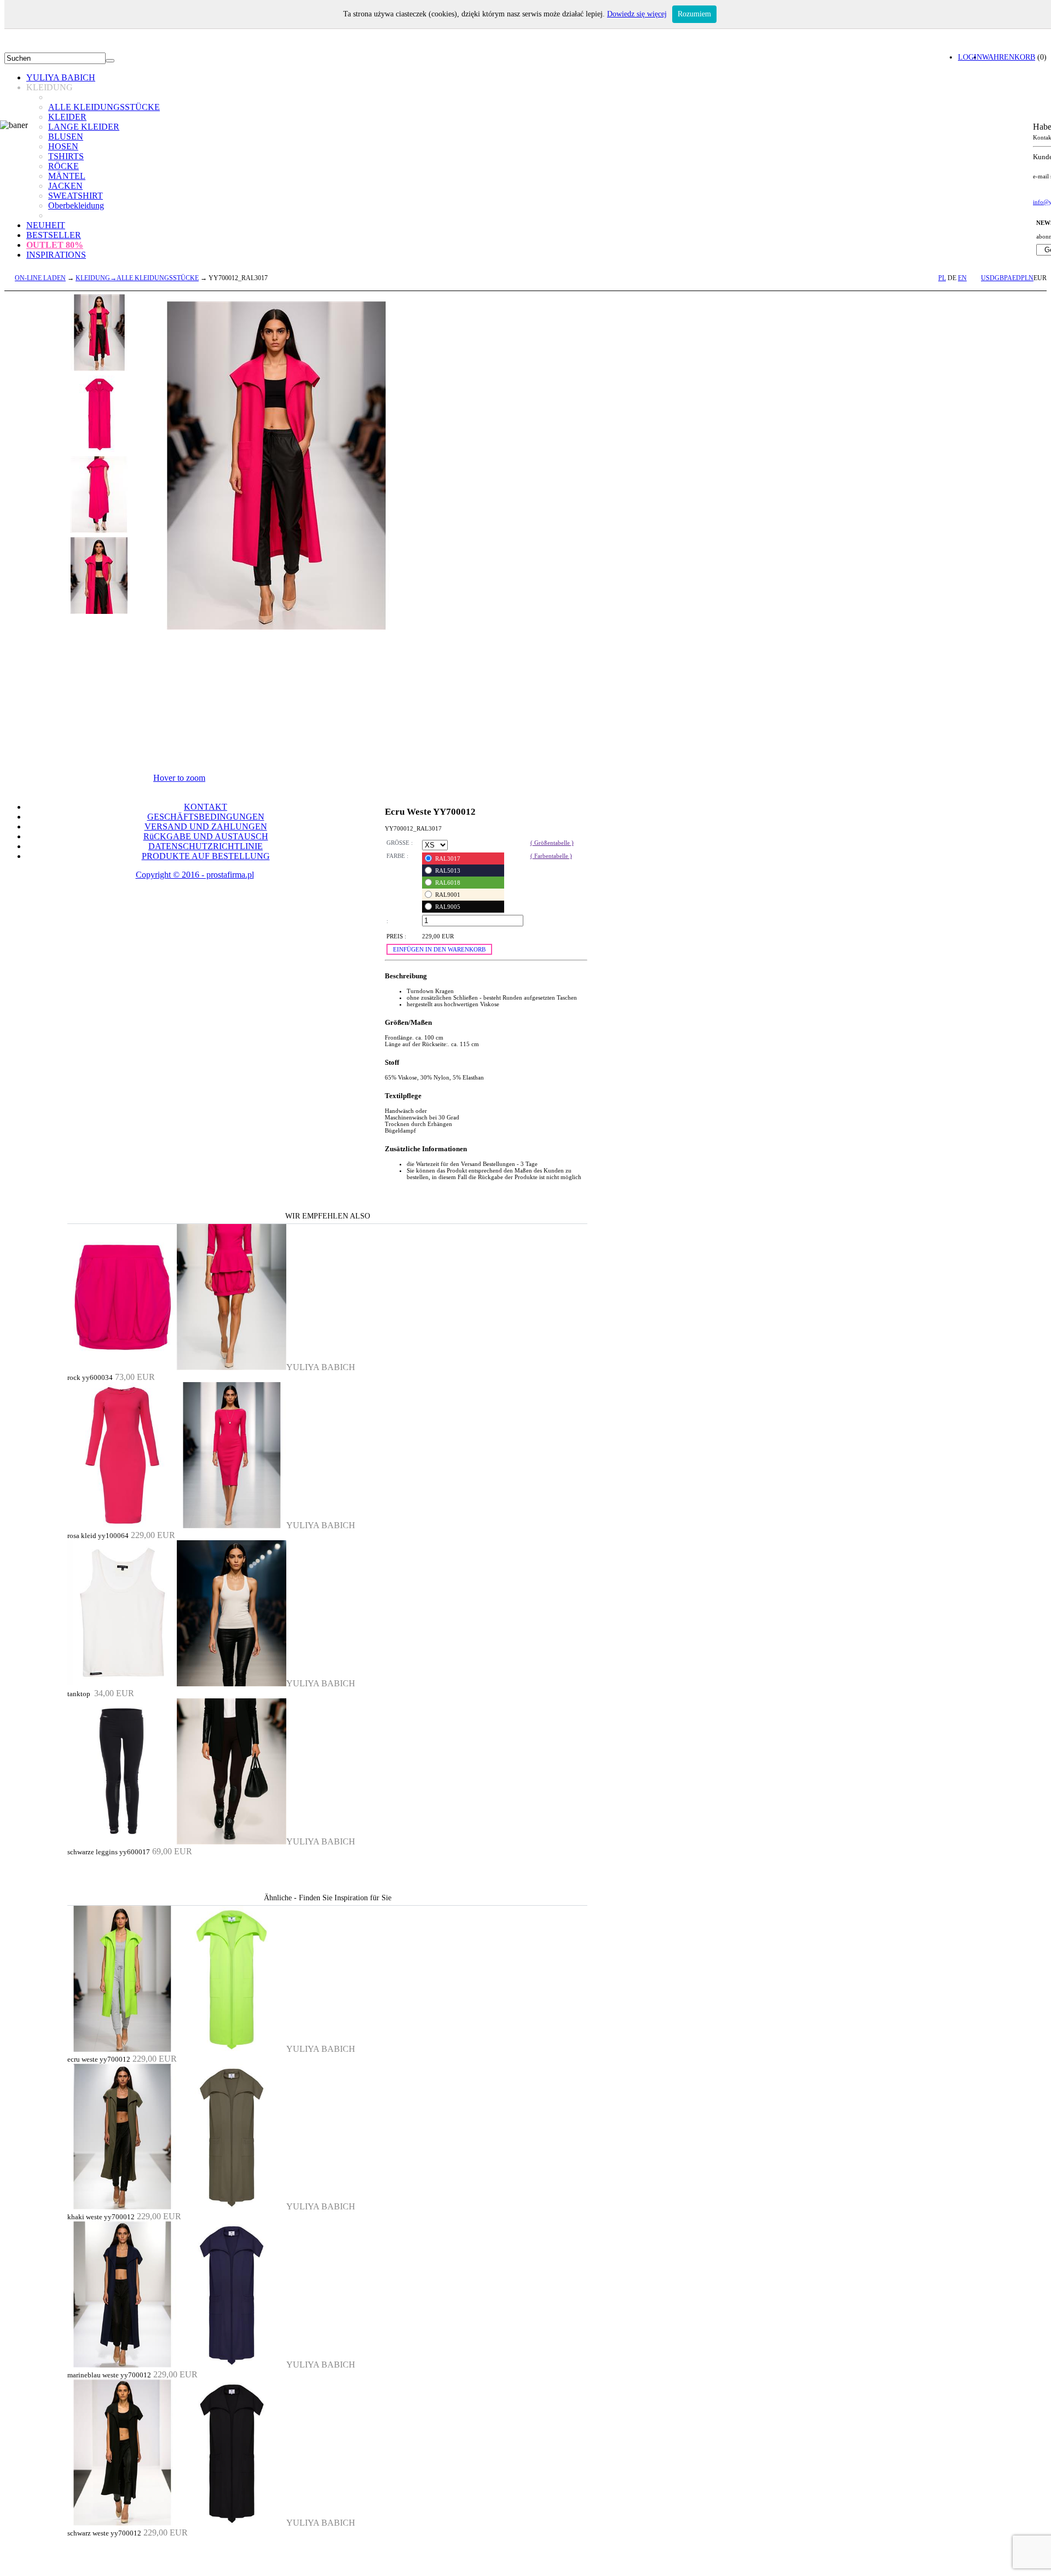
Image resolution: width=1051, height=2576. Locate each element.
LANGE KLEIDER (84, 127)
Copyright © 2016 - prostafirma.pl (195, 875)
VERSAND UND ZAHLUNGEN (206, 826)
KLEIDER (67, 117)
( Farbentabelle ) (551, 856)
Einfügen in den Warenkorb (439, 949)
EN (962, 278)
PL (942, 278)
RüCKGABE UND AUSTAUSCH (206, 836)
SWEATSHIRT (76, 196)
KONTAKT (206, 807)
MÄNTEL (67, 176)
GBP (1001, 278)
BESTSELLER (54, 235)
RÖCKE (63, 166)
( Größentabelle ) (552, 843)
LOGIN (970, 57)
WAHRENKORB (1009, 57)
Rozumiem (694, 14)
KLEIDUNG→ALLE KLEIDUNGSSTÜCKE (137, 278)
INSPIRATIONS (56, 255)
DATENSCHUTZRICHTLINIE (206, 846)
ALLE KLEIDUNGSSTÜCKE (104, 107)
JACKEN (65, 186)
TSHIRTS (66, 156)
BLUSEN (66, 137)
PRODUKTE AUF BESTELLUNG (206, 856)
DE (952, 278)
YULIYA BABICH (61, 77)
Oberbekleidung (76, 205)
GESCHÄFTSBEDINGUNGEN (206, 817)
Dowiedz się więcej (637, 14)
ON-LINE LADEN (40, 278)
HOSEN (63, 146)
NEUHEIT (46, 225)
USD (988, 278)
